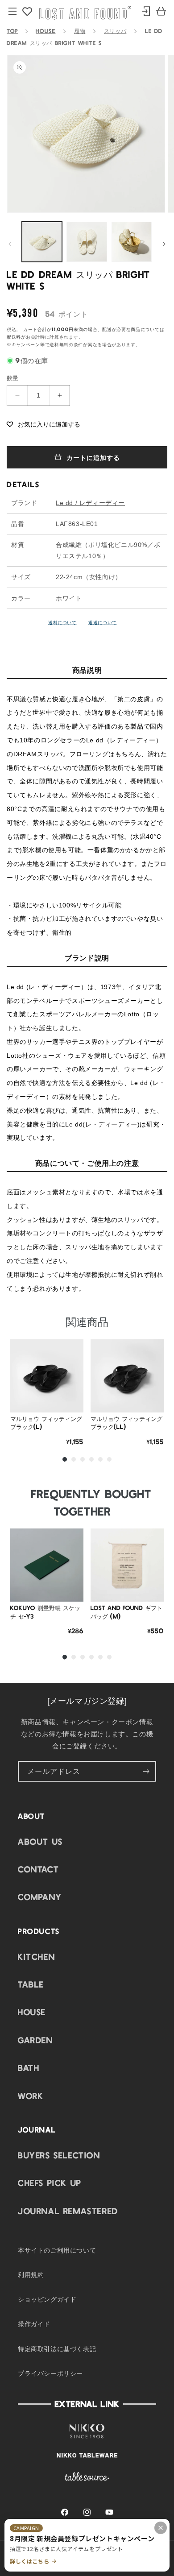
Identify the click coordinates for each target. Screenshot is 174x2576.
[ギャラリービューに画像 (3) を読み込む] (132, 242)
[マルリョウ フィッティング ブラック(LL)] (127, 1376)
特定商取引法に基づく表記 (57, 2348)
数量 (13, 378)
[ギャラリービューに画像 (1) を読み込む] (42, 242)
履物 (80, 31)
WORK (31, 2096)
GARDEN (35, 2040)
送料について (62, 622)
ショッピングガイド (47, 2299)
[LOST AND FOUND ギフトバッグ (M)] (127, 1565)
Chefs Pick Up (50, 2183)
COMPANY (40, 1897)
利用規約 (31, 2274)
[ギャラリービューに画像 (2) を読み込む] (87, 242)
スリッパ (115, 31)
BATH (29, 2067)
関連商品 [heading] (87, 1321)
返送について (103, 622)
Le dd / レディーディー (90, 503)
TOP (12, 31)
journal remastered (68, 2211)
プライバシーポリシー (50, 2373)
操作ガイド (34, 2323)
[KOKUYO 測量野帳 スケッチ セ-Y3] (47, 1565)
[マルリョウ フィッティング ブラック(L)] (47, 1376)
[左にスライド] (10, 244)
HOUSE (46, 31)
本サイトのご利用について (57, 2250)
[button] (43, 424)
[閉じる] (161, 2528)
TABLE (31, 1984)
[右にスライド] (164, 244)
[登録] (146, 1771)
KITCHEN (36, 1956)
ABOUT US (40, 1841)
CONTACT (38, 1869)
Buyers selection (59, 2155)
